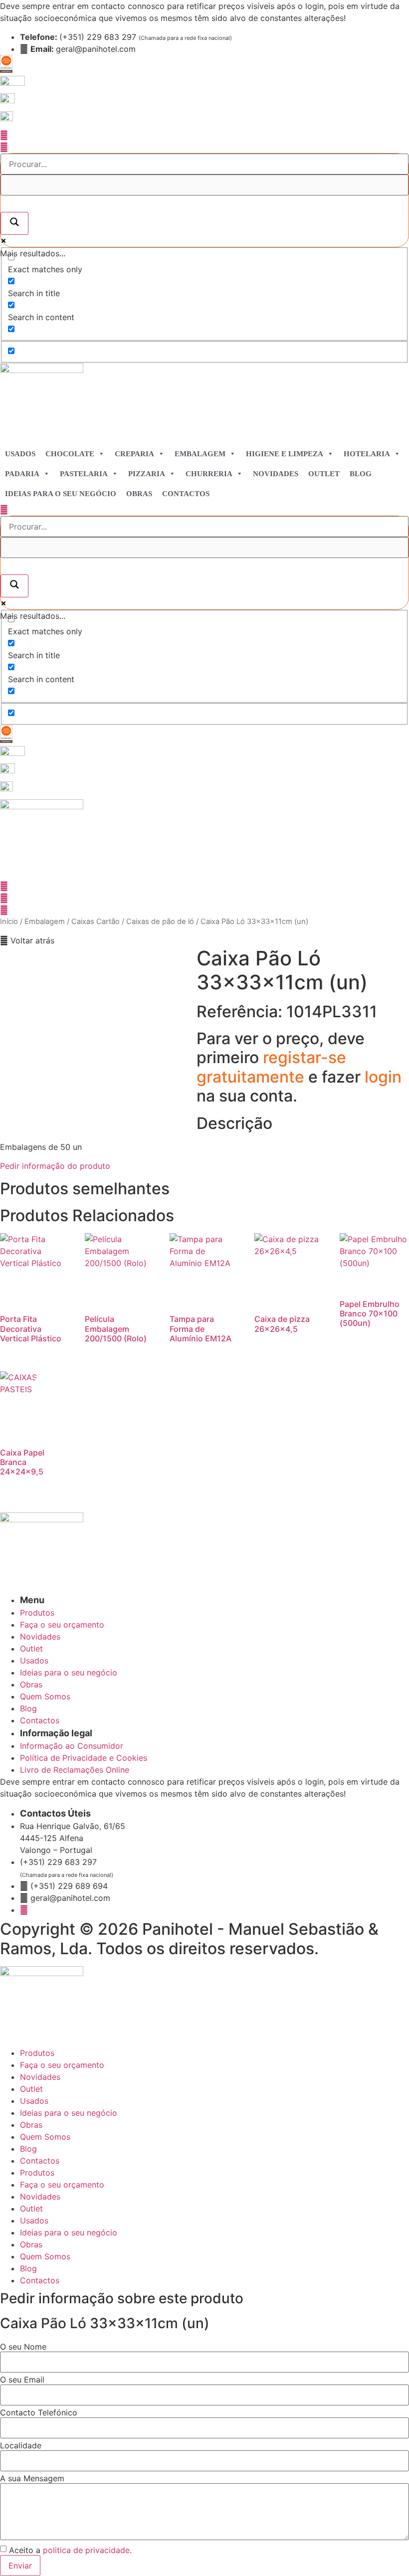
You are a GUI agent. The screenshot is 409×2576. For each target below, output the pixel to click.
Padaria (22, 474)
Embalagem (200, 454)
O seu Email (22, 2380)
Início (9, 921)
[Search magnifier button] (14, 223)
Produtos (37, 2053)
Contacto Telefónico (39, 2412)
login (383, 1077)
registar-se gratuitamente (271, 1067)
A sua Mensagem (32, 2478)
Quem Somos (45, 2137)
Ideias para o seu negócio (61, 494)
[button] (27, 940)
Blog (361, 474)
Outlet (324, 474)
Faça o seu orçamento (62, 2065)
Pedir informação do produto (55, 1166)
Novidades (276, 474)
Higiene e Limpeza (285, 454)
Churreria (209, 474)
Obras (139, 494)
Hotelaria (367, 454)
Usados (20, 454)
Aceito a (70, 2550)
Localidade (21, 2445)
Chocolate (70, 454)
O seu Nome (23, 2347)
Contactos (186, 494)
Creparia (134, 454)
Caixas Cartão (96, 921)
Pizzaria (147, 474)
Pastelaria (84, 474)
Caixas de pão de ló (160, 921)
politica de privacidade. (87, 2550)
